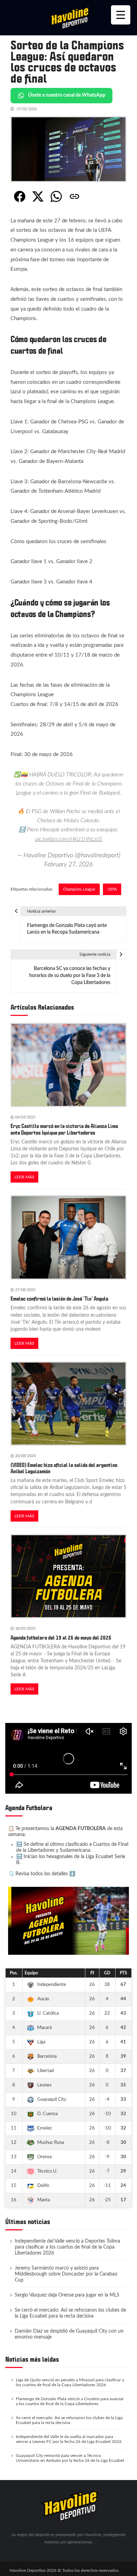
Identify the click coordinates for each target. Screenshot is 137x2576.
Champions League (79, 889)
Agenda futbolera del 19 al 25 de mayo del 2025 (61, 1638)
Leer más (24, 1177)
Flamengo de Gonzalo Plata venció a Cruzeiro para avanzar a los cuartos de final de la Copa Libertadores (70, 2401)
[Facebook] (20, 196)
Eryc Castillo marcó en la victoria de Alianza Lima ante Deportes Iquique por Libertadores (64, 1129)
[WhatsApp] (56, 196)
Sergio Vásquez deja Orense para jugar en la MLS (67, 2295)
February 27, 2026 (68, 864)
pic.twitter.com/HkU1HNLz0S (69, 839)
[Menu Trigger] (121, 15)
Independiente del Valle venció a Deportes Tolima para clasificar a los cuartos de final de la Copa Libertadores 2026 (67, 2247)
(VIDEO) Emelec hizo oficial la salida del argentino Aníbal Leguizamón (64, 1468)
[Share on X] (38, 196)
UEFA (112, 889)
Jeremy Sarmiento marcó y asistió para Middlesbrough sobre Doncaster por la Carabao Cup (66, 2274)
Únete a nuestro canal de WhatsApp (67, 95)
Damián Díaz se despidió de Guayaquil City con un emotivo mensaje (69, 2334)
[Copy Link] (74, 196)
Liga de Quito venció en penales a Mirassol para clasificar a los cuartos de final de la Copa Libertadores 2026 (70, 2382)
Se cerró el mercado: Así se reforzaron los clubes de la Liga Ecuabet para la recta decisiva (70, 2313)
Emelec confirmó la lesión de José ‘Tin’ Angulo (59, 1299)
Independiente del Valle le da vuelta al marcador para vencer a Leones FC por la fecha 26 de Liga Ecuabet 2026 (69, 2439)
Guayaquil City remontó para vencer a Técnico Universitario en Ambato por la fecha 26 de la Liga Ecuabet (70, 2458)
